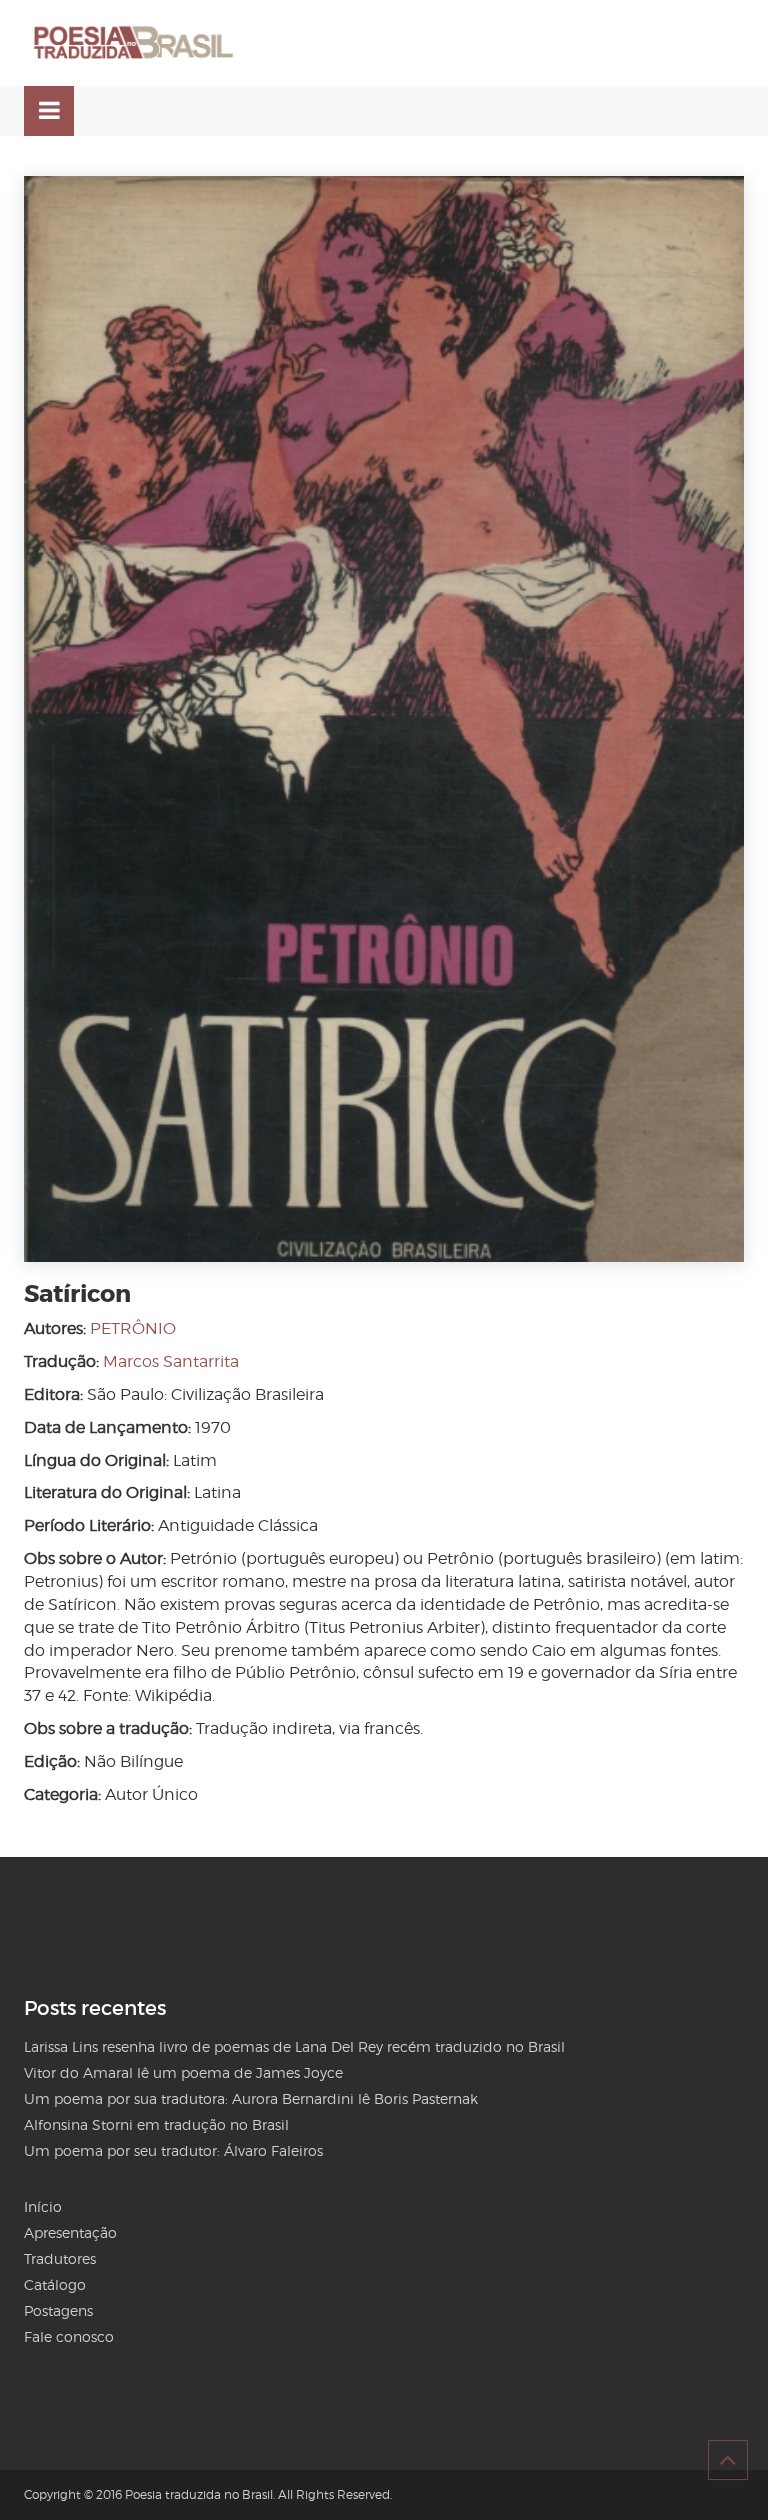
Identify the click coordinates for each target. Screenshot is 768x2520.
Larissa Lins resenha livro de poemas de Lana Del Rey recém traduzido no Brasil (294, 2046)
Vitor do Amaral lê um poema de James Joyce (183, 2072)
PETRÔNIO (133, 1328)
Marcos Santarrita (171, 1361)
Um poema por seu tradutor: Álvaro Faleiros (173, 2150)
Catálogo (55, 2284)
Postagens (58, 2310)
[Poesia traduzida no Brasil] (134, 43)
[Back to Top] (728, 2460)
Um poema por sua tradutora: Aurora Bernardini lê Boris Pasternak (251, 2098)
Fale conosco (69, 2336)
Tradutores (60, 2258)
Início (43, 2206)
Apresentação (70, 2232)
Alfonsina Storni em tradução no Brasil (156, 2124)
